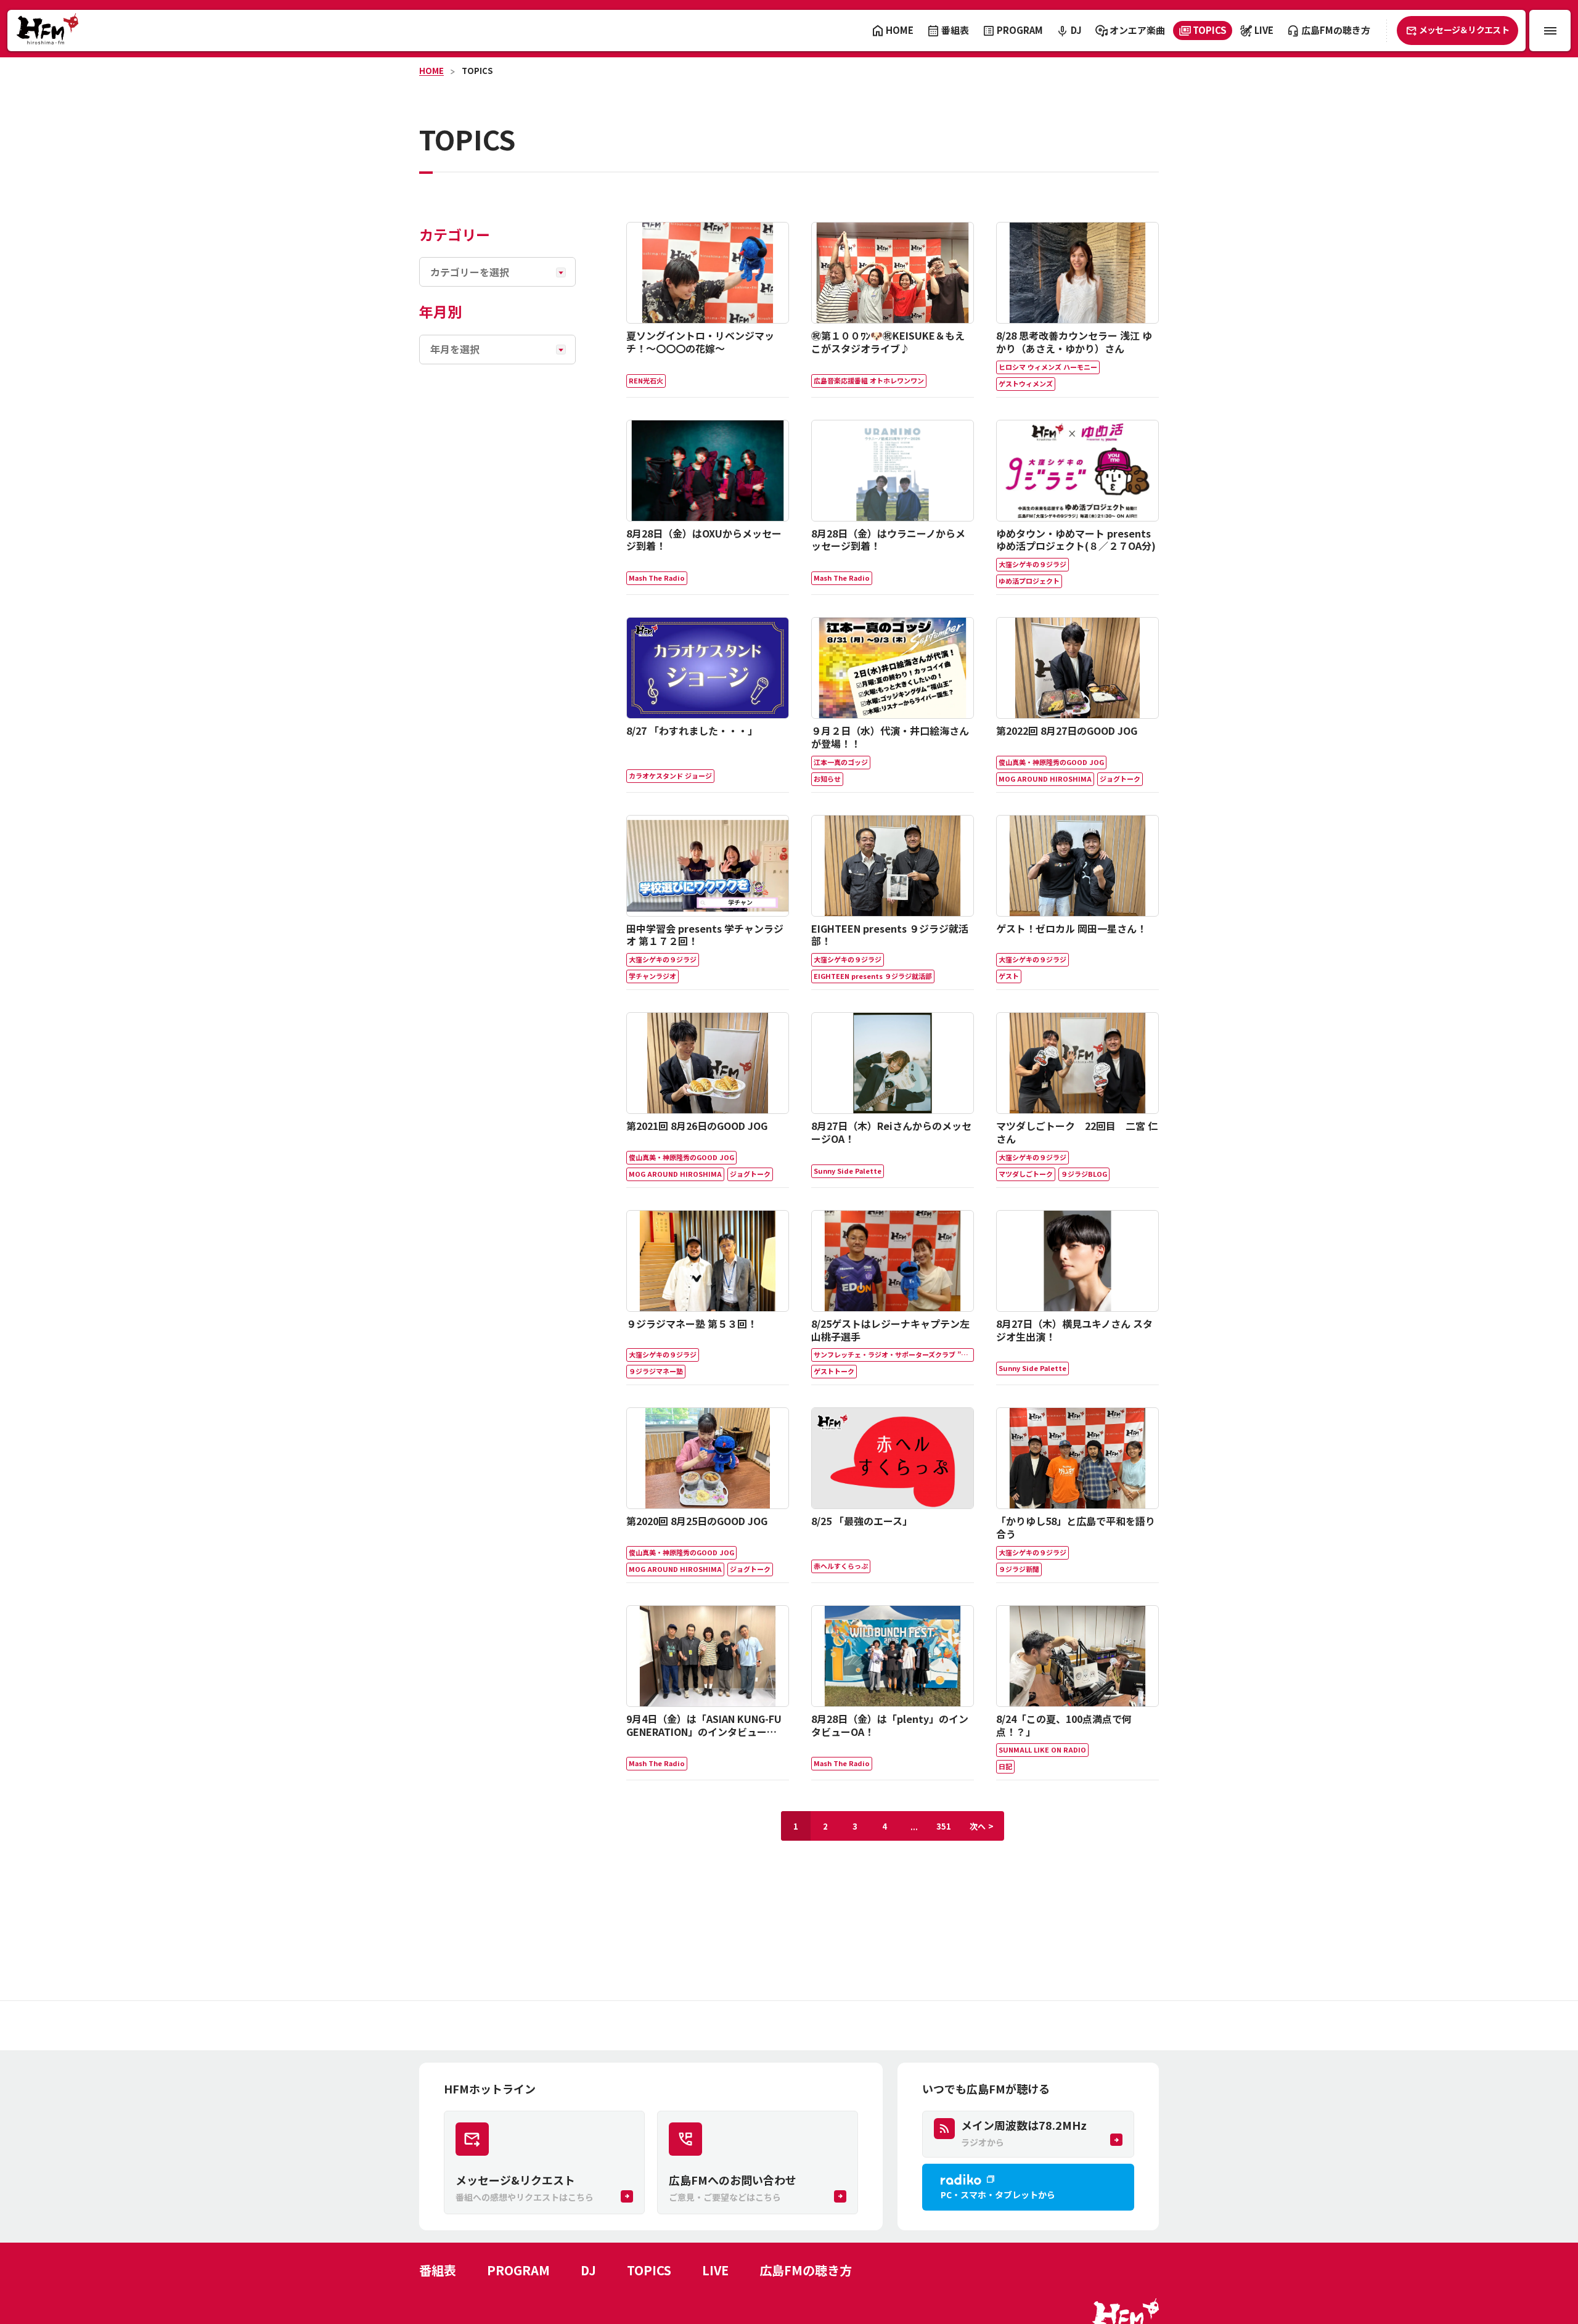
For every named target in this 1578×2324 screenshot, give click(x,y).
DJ (588, 2270)
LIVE (715, 2270)
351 (944, 1826)
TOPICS (477, 71)
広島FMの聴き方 (806, 2270)
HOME (431, 71)
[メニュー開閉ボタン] (1550, 31)
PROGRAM (518, 2270)
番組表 (438, 2270)
